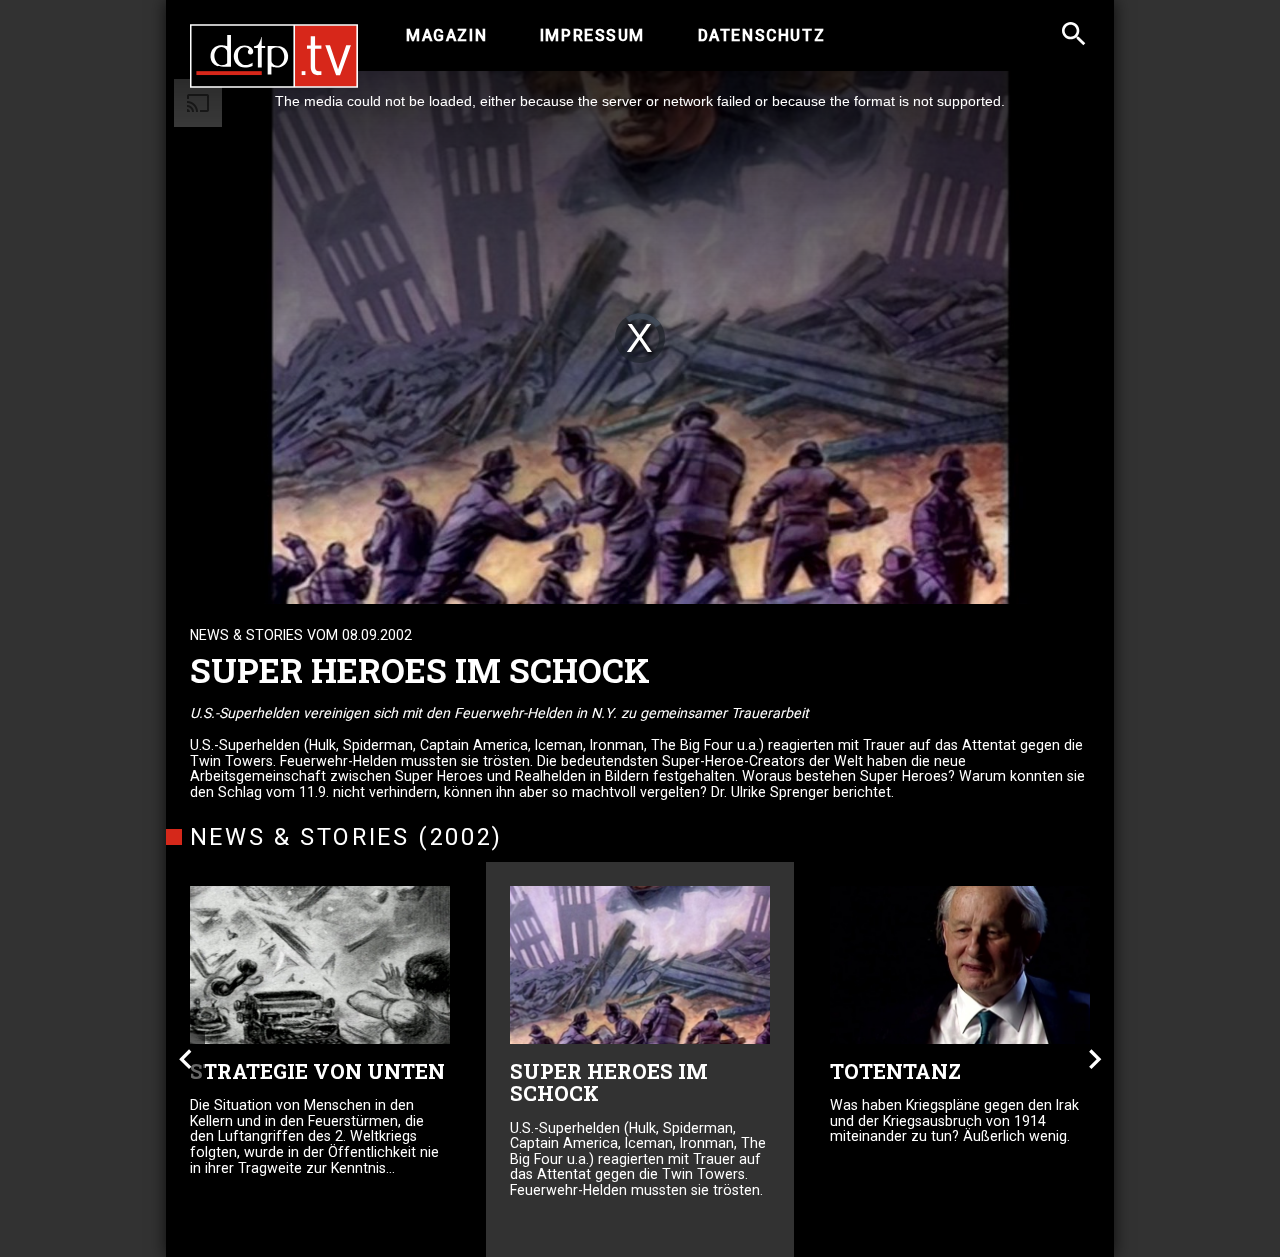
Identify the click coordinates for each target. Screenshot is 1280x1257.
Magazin (446, 35)
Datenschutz (761, 35)
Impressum (592, 35)
